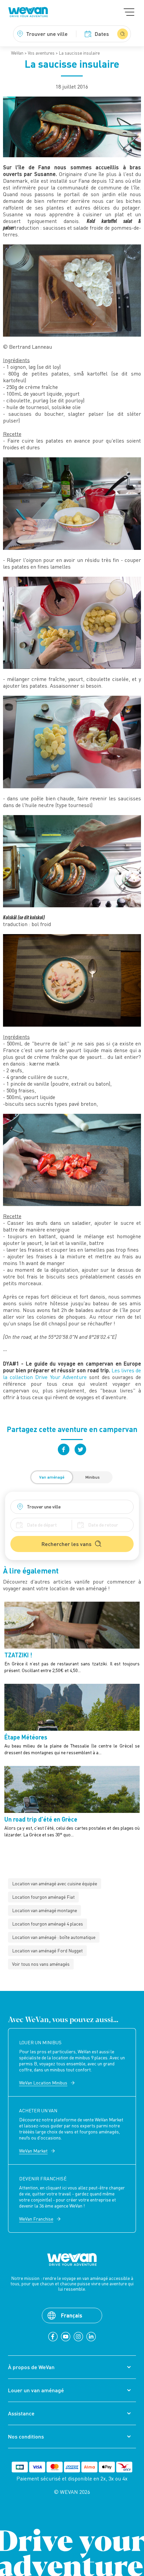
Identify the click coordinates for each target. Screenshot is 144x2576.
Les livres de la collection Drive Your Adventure (72, 1374)
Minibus (93, 1477)
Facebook (64, 1449)
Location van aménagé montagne (45, 1910)
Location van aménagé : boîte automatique (54, 1937)
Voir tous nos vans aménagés (41, 1964)
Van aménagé (52, 1477)
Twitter (80, 1449)
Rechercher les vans (66, 1544)
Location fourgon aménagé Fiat (43, 1897)
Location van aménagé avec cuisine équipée (55, 1883)
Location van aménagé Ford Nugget (47, 1951)
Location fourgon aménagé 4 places (48, 1924)
